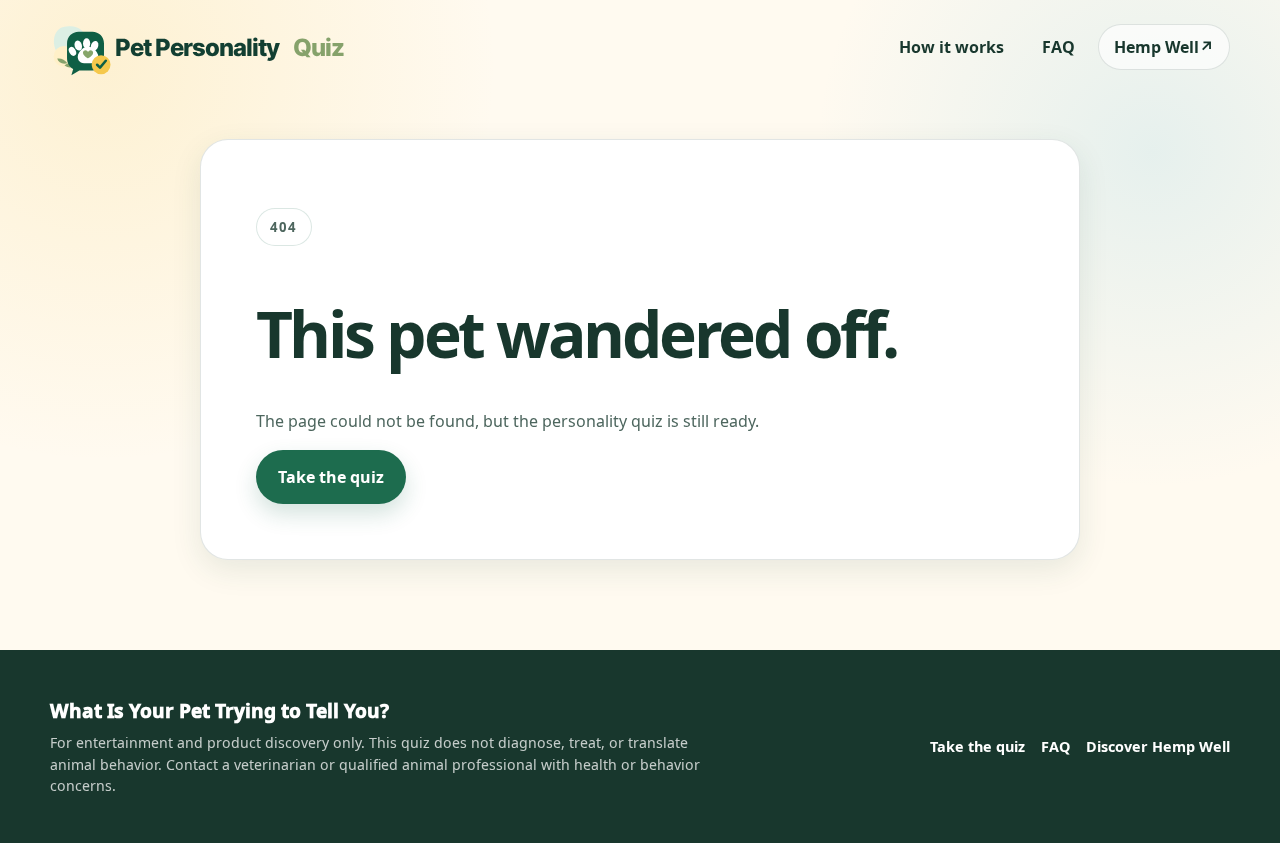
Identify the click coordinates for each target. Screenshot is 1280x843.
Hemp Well (1164, 47)
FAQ (1058, 47)
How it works (951, 47)
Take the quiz (331, 477)
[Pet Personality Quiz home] (204, 47)
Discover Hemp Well (1158, 746)
